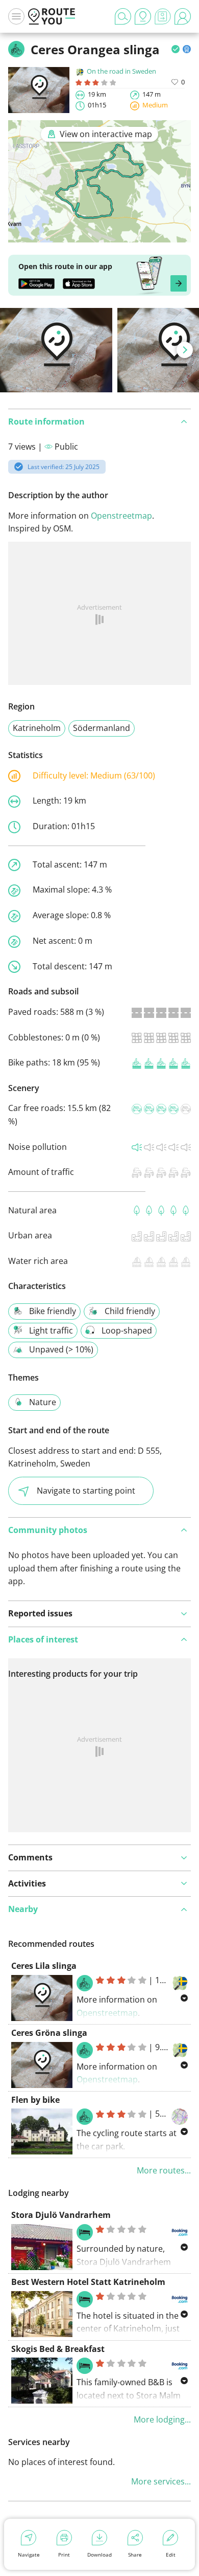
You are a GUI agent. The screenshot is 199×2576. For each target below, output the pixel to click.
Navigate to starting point (86, 1491)
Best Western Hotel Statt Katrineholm (88, 2282)
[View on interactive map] (99, 235)
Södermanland (102, 728)
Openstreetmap (121, 516)
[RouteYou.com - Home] (52, 16)
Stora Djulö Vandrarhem (61, 2215)
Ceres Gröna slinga (49, 2033)
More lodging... (162, 2419)
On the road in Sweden (121, 71)
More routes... (164, 2170)
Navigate (29, 2555)
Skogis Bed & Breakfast (58, 2349)
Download (99, 2555)
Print (64, 2555)
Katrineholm (37, 728)
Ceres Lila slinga (44, 1966)
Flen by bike (35, 2100)
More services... (161, 2481)
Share (135, 2555)
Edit (171, 2555)
